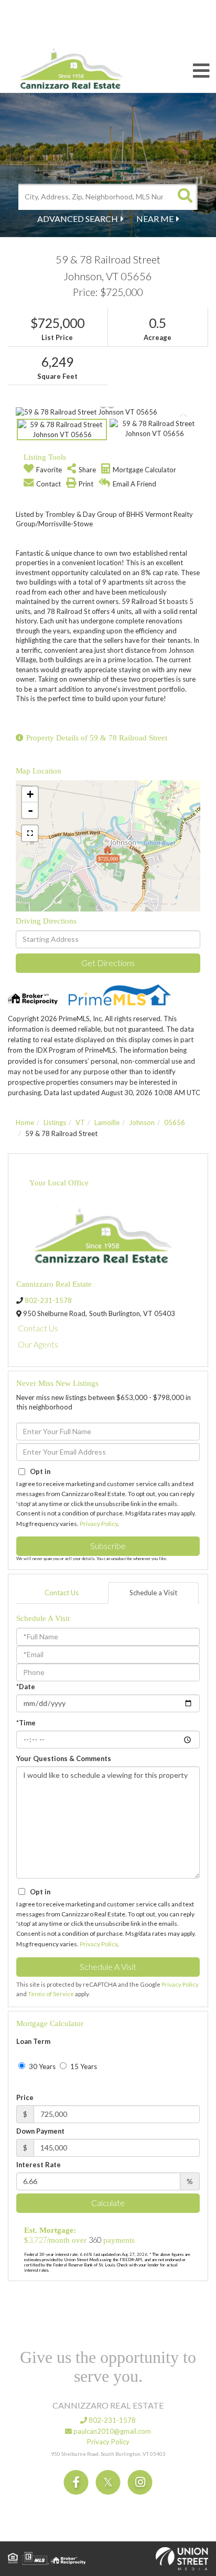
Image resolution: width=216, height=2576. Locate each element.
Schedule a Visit (153, 1593)
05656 (175, 1122)
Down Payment (40, 2131)
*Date (26, 1687)
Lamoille (107, 1122)
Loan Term (33, 2041)
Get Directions (108, 963)
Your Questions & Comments (64, 1758)
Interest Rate (39, 2165)
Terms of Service (51, 1994)
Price (25, 2097)
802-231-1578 (48, 1300)
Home (25, 1122)
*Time (26, 1723)
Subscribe (108, 1546)
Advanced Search (78, 219)
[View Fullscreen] (30, 833)
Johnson (142, 1122)
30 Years (41, 2066)
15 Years (83, 2066)
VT (80, 1122)
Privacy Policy (99, 1524)
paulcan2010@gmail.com (111, 2431)
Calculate (108, 2203)
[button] (185, 197)
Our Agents (38, 1344)
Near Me (155, 219)
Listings (55, 1122)
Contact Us (38, 1328)
